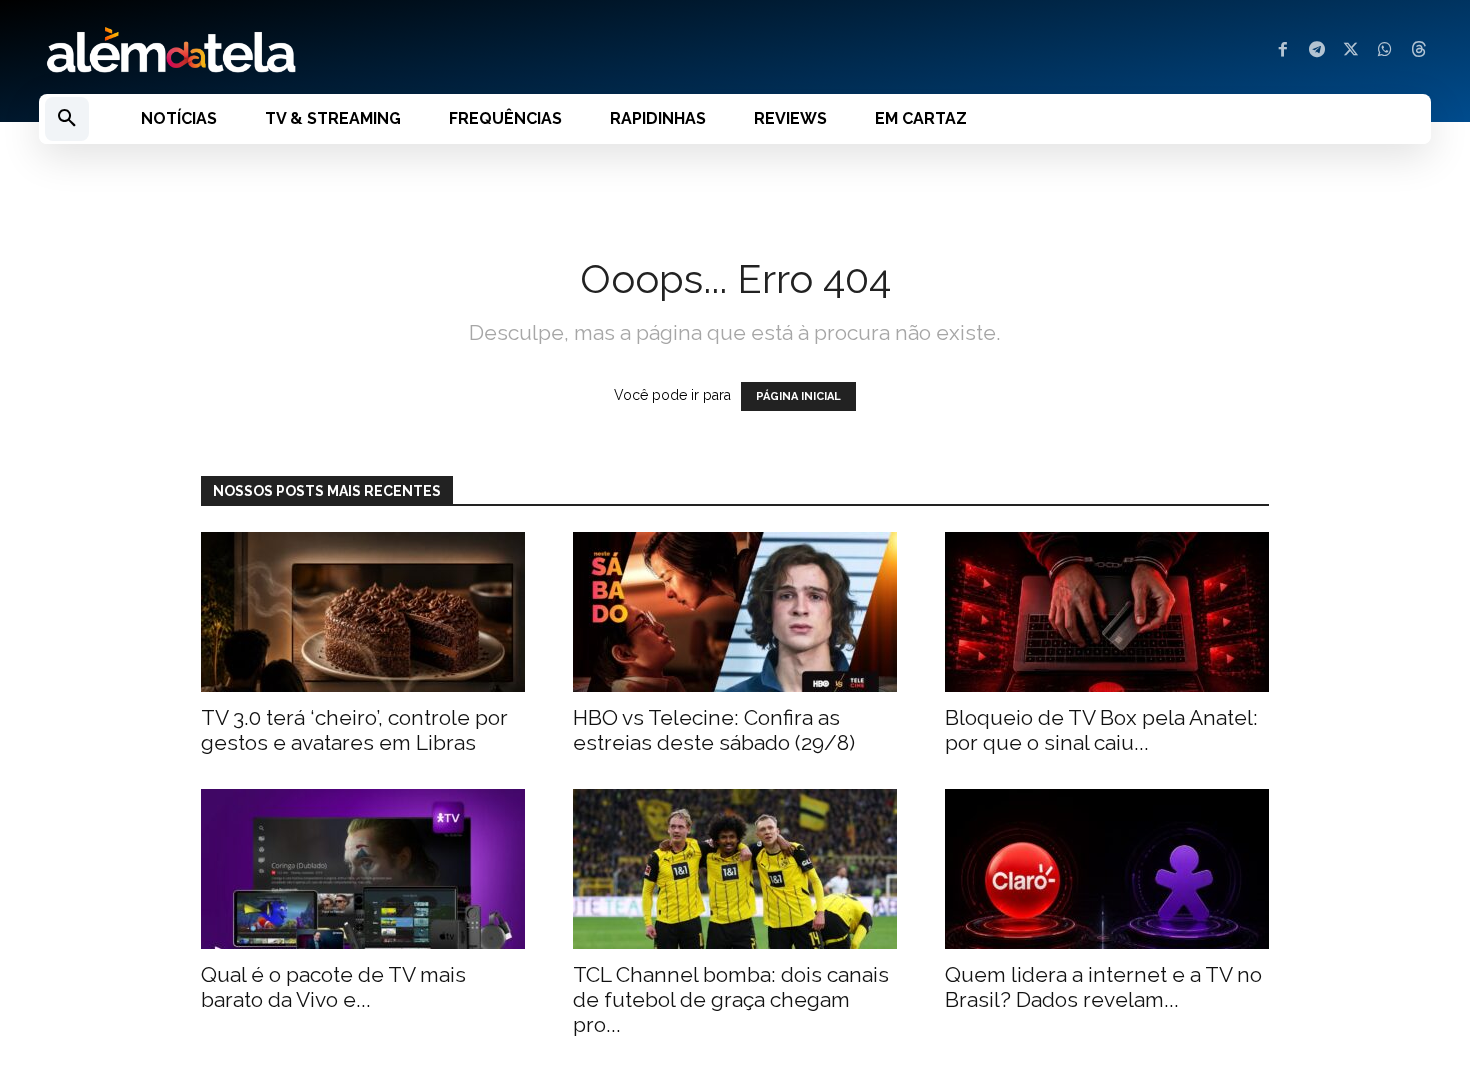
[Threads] (1419, 51)
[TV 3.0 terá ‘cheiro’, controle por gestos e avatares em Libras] (363, 612)
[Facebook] (1283, 51)
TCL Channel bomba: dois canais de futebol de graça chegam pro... (731, 999)
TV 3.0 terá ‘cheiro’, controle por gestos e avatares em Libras (354, 730)
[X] (1351, 51)
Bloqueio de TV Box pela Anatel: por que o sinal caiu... (1101, 730)
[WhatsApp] (1385, 51)
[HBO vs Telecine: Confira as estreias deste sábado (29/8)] (735, 612)
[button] (67, 119)
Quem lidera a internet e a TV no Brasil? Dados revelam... (1103, 987)
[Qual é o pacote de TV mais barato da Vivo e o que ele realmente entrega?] (363, 869)
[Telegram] (1317, 51)
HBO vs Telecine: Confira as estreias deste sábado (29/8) (714, 730)
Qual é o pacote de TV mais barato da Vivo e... (333, 987)
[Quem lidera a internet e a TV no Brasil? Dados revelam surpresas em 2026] (1107, 869)
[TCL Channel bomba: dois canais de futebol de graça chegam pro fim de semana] (735, 869)
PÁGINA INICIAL (798, 396)
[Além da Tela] (375, 51)
